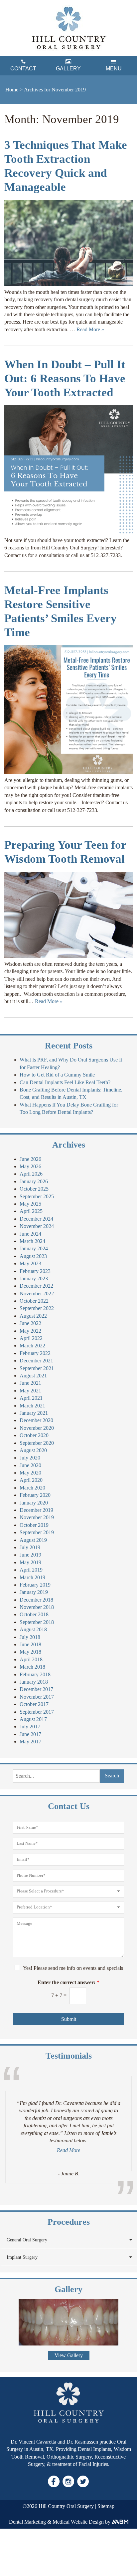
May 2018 (30, 1652)
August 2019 (33, 1540)
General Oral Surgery (27, 2240)
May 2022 (30, 1331)
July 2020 (30, 1458)
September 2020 (37, 1443)
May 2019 (30, 1562)
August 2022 (33, 1316)
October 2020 (34, 1435)
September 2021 (37, 1368)
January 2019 (34, 1592)
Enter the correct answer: (68, 1982)
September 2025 (37, 1196)
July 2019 (30, 1547)
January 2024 (34, 1248)
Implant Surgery (22, 2257)
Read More (68, 2150)
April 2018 (31, 1659)
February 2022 (35, 1353)
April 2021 (31, 1398)
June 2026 (30, 1159)
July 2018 (30, 1637)
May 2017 (30, 1742)
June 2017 (30, 1734)
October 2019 (34, 1525)
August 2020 (33, 1450)
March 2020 (32, 1488)
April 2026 (31, 1174)
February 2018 (35, 1674)
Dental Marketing (27, 2522)
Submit (69, 2019)
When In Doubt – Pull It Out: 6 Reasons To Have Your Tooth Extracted (65, 378)
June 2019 (30, 1555)
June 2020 (30, 1465)
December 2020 (36, 1420)
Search (112, 1776)
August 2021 (33, 1376)
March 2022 (32, 1346)
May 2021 (30, 1391)
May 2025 (30, 1204)
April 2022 (31, 1338)
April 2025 (31, 1211)
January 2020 (34, 1503)
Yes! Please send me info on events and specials (73, 1968)
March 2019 (32, 1577)
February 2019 (35, 1585)
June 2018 (30, 1644)
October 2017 (34, 1704)
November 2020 (37, 1428)
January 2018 (34, 1682)
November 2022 (37, 1294)
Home (12, 90)
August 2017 (33, 1719)
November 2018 (37, 1607)
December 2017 (36, 1689)
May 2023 (30, 1263)
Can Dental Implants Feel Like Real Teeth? (65, 1082)
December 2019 (36, 1510)
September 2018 (37, 1622)
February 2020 (35, 1495)
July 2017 (30, 1727)
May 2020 (30, 1473)
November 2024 (37, 1226)
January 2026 (34, 1181)
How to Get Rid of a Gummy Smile (57, 1075)
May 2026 (30, 1166)
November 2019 (37, 1517)
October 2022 (34, 1301)
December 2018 (36, 1600)
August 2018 (33, 1629)
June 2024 (30, 1234)
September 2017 (37, 1712)
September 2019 (37, 1532)
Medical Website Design (78, 2522)
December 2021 (36, 1361)
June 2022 (30, 1323)
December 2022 (36, 1286)
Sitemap (106, 2506)
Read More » (90, 329)
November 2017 (37, 1697)
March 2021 (32, 1406)
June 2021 (30, 1383)
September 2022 (37, 1308)
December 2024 (36, 1219)
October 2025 (34, 1189)
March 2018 (32, 1667)
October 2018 (34, 1614)
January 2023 (34, 1278)
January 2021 (34, 1413)
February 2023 (35, 1271)
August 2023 (33, 1256)
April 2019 (31, 1570)
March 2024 (32, 1241)
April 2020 (31, 1480)
